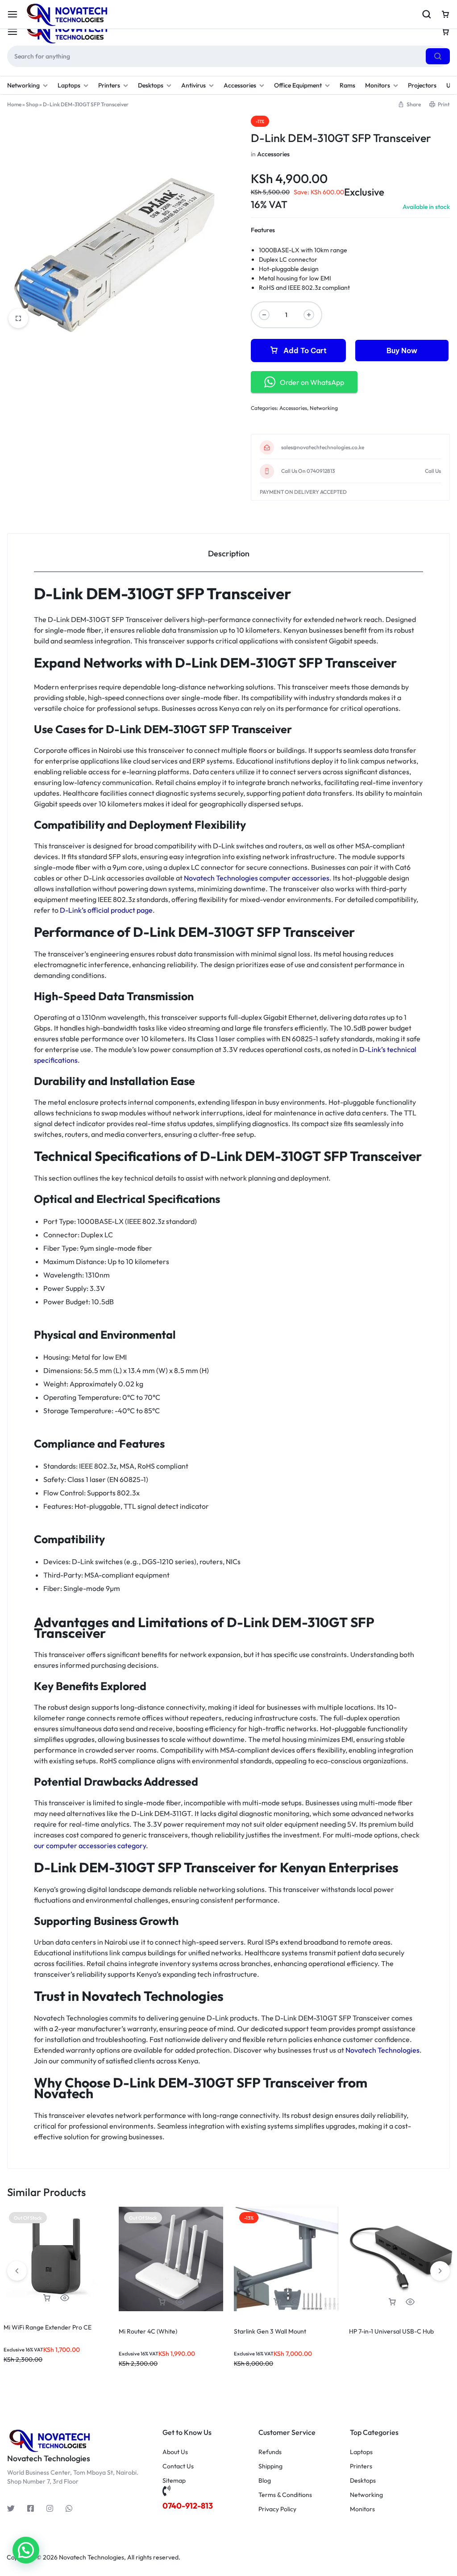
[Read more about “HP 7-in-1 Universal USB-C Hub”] (392, 2302)
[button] (277, 2302)
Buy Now (402, 351)
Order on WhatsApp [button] (312, 382)
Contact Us (178, 2466)
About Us (175, 2452)
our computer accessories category (90, 1845)
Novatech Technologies (382, 2050)
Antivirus (193, 85)
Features (263, 230)
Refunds (270, 2452)
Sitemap (174, 2481)
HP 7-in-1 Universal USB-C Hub (391, 2331)
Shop (32, 104)
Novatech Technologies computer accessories (257, 878)
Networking (23, 85)
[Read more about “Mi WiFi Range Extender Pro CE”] (47, 2298)
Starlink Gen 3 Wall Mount (270, 2331)
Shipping (270, 2466)
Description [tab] (229, 553)
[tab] (228, 553)
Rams (347, 85)
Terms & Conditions (285, 2495)
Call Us (433, 471)
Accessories (240, 85)
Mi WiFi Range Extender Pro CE (48, 2327)
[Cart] (445, 32)
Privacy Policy (277, 2509)
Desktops (151, 85)
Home (14, 104)
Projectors (422, 85)
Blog (265, 2481)
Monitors (378, 85)
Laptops (69, 85)
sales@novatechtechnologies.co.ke (323, 447)
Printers (109, 85)
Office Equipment (298, 85)
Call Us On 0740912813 (308, 471)
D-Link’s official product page (106, 910)
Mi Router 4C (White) (148, 2331)
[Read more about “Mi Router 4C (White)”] (162, 2302)
